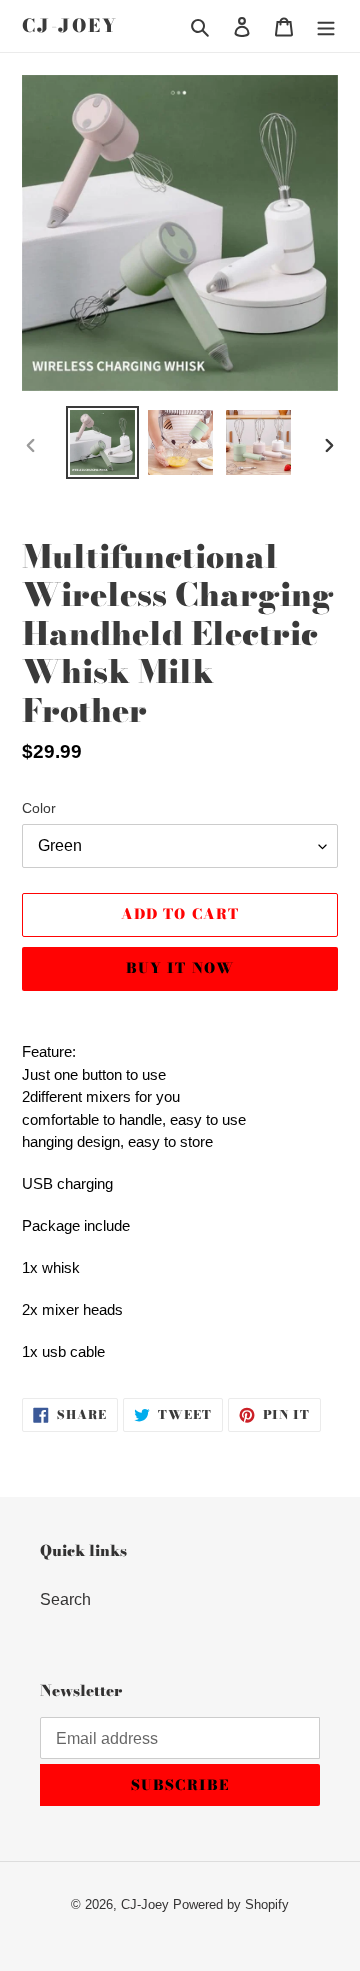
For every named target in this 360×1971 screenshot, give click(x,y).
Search (65, 1599)
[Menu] (326, 26)
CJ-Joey (70, 26)
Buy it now (180, 968)
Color (39, 808)
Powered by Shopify (231, 1904)
